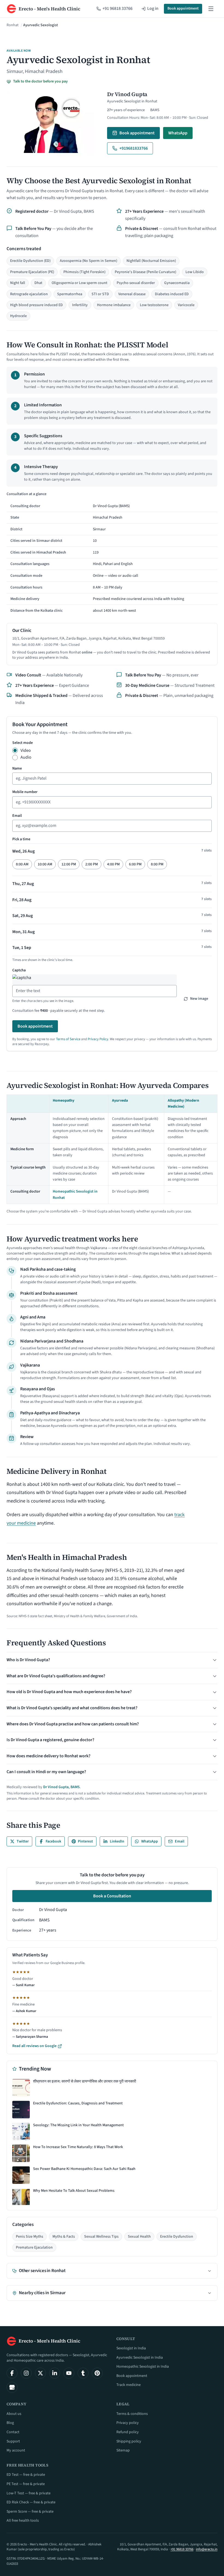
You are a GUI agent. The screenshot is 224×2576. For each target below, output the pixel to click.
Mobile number (25, 792)
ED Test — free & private (26, 2475)
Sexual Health (139, 2237)
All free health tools (23, 2521)
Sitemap (123, 2450)
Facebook (53, 1841)
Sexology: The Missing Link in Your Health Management (78, 2125)
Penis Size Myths (30, 2237)
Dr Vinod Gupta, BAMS (61, 1787)
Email (17, 816)
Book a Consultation (112, 1896)
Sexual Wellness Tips (101, 2237)
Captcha (19, 970)
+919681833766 (134, 148)
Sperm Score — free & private (30, 2512)
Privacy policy (128, 2423)
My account (16, 2450)
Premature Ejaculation (34, 2247)
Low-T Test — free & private (29, 2493)
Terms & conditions (132, 2414)
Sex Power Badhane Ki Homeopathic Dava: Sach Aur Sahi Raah (84, 2169)
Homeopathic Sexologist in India (143, 2367)
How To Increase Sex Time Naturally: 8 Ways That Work (78, 2147)
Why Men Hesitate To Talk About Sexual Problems (74, 2191)
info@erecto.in (207, 2549)
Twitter (23, 1841)
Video (26, 750)
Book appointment (183, 8)
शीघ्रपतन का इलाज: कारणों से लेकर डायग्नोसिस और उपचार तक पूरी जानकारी (85, 2082)
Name (17, 768)
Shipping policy (129, 2441)
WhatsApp (178, 133)
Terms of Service (68, 1039)
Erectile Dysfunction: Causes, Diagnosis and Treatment (78, 2103)
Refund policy (128, 2432)
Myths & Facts (64, 2237)
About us (14, 2414)
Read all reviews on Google (34, 2046)
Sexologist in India (131, 2348)
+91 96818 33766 (182, 2549)
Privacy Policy (98, 1039)
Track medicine (129, 2385)
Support (13, 2441)
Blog (10, 2423)
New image (199, 999)
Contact (13, 2432)
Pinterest (85, 1841)
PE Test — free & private (26, 2484)
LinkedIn (117, 1841)
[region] (112, 554)
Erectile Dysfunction (177, 2237)
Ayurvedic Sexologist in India (140, 2358)
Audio (26, 757)
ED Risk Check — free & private (31, 2502)
